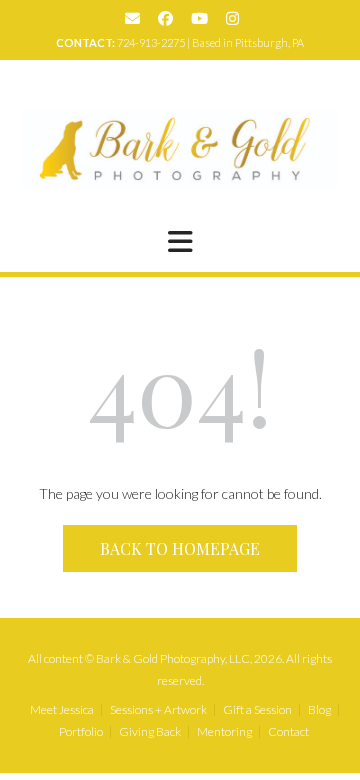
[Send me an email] (132, 18)
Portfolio (81, 732)
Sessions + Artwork (158, 710)
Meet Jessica (62, 710)
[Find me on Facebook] (165, 18)
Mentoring (224, 732)
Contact (288, 732)
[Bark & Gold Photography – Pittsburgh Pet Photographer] (180, 149)
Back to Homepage (180, 548)
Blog (319, 710)
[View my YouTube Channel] (199, 18)
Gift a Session (257, 710)
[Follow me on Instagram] (232, 18)
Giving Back (150, 732)
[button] (180, 242)
